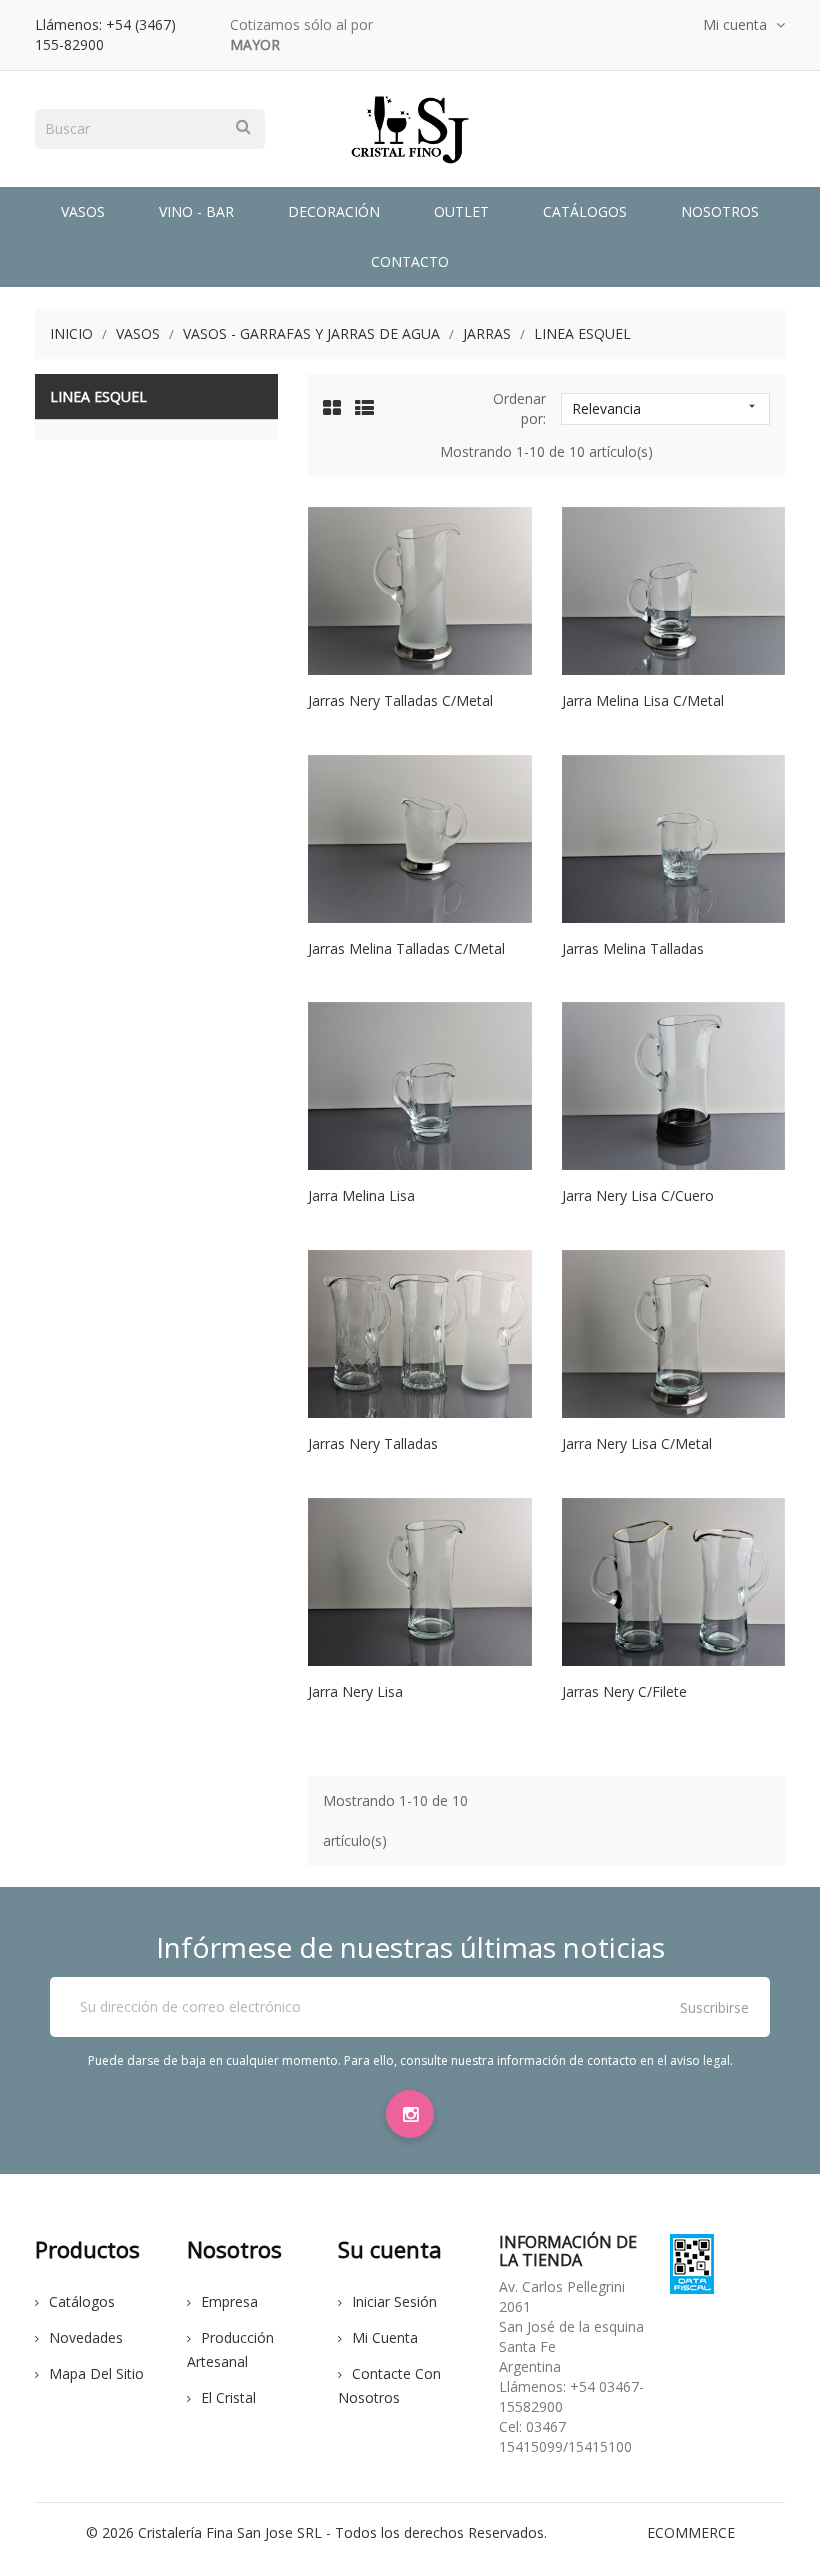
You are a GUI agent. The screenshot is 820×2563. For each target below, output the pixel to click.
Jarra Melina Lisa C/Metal (643, 700)
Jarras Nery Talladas (373, 1443)
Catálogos (585, 211)
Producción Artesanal (230, 2349)
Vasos (83, 211)
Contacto (410, 261)
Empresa (229, 2301)
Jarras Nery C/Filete (624, 1691)
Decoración (334, 211)
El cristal (228, 2397)
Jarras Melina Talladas (633, 948)
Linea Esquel (98, 396)
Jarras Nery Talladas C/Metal (400, 700)
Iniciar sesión (394, 2301)
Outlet (461, 211)
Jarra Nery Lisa (355, 1691)
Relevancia (665, 408)
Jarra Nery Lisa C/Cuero (638, 1195)
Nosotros (720, 211)
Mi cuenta (385, 2337)
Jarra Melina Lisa (361, 1195)
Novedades (86, 2337)
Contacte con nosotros (389, 2385)
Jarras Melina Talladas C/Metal (406, 948)
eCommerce (691, 2532)
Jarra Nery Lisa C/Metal (637, 1443)
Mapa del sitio (96, 2373)
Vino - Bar (196, 211)
